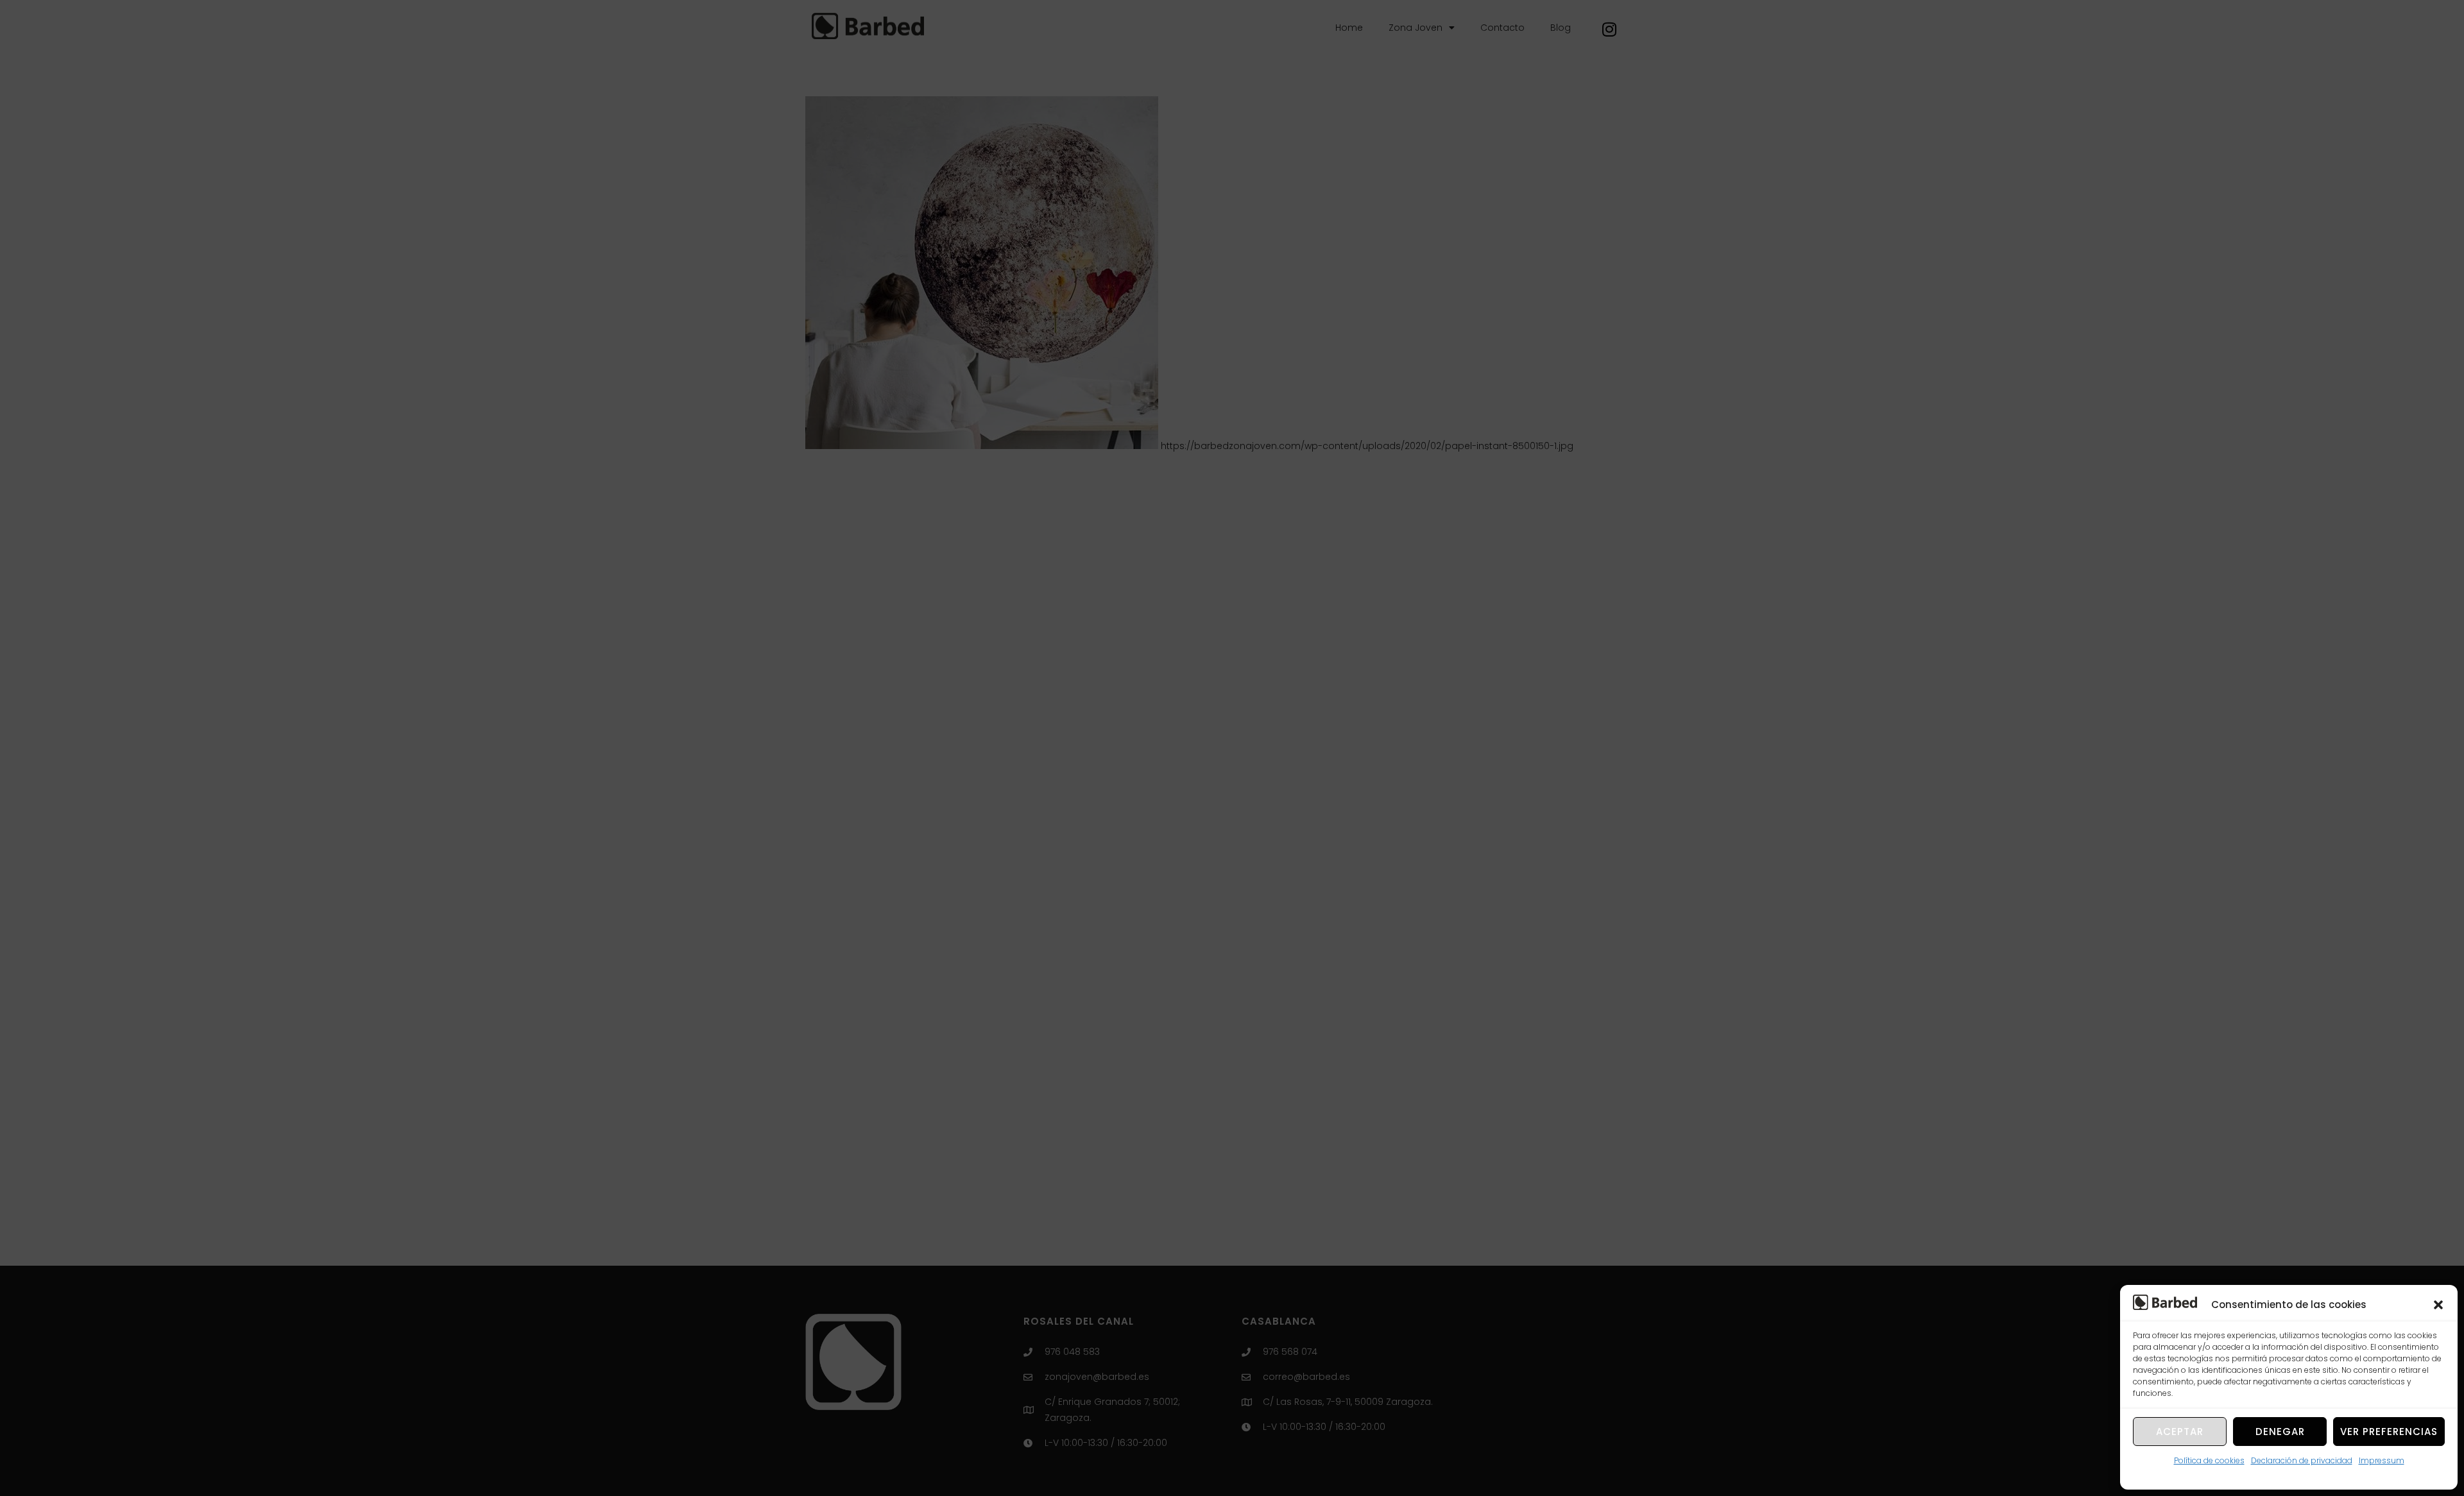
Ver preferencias (2389, 1432)
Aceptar (2180, 1432)
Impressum (2382, 1460)
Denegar (2280, 1432)
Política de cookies (2209, 1460)
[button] (2438, 1305)
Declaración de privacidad (2302, 1460)
